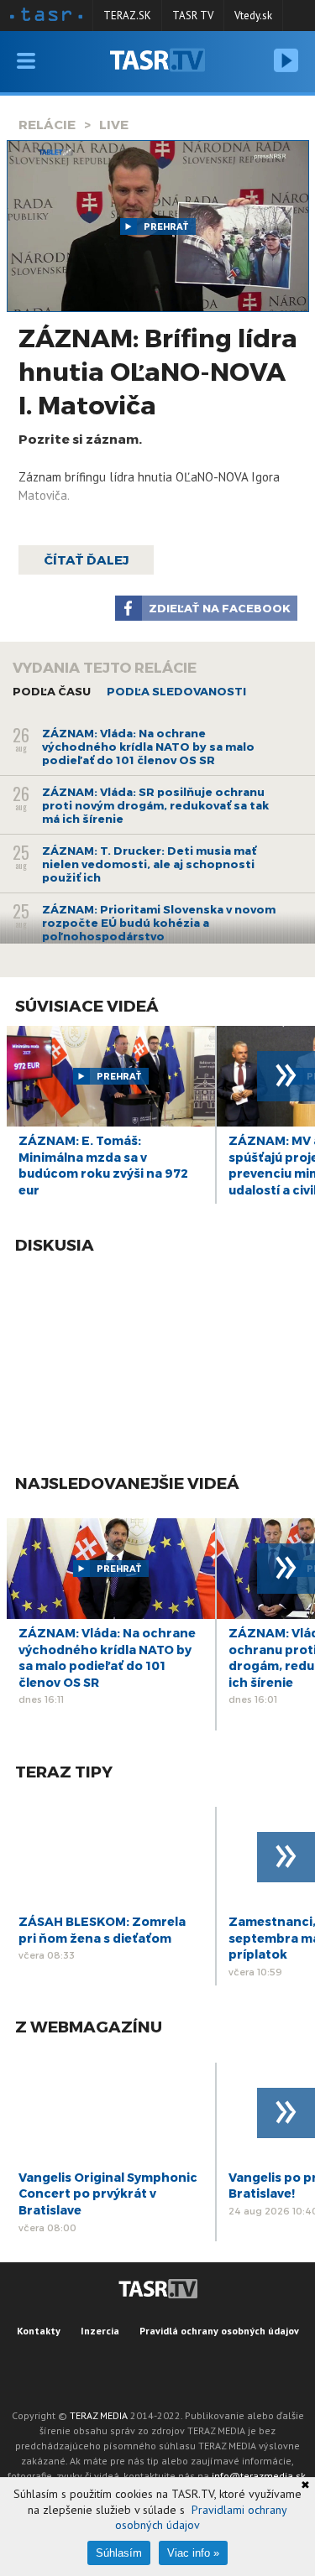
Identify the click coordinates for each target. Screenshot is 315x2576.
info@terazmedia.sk (259, 2476)
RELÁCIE (47, 124)
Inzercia (100, 2331)
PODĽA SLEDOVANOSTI (176, 691)
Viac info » (193, 2553)
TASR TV (193, 16)
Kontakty (39, 2331)
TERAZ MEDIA (99, 2415)
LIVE (114, 124)
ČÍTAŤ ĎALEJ (86, 559)
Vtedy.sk (253, 16)
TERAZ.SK (127, 16)
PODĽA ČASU (52, 691)
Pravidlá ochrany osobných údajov (219, 2331)
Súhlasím (119, 2553)
